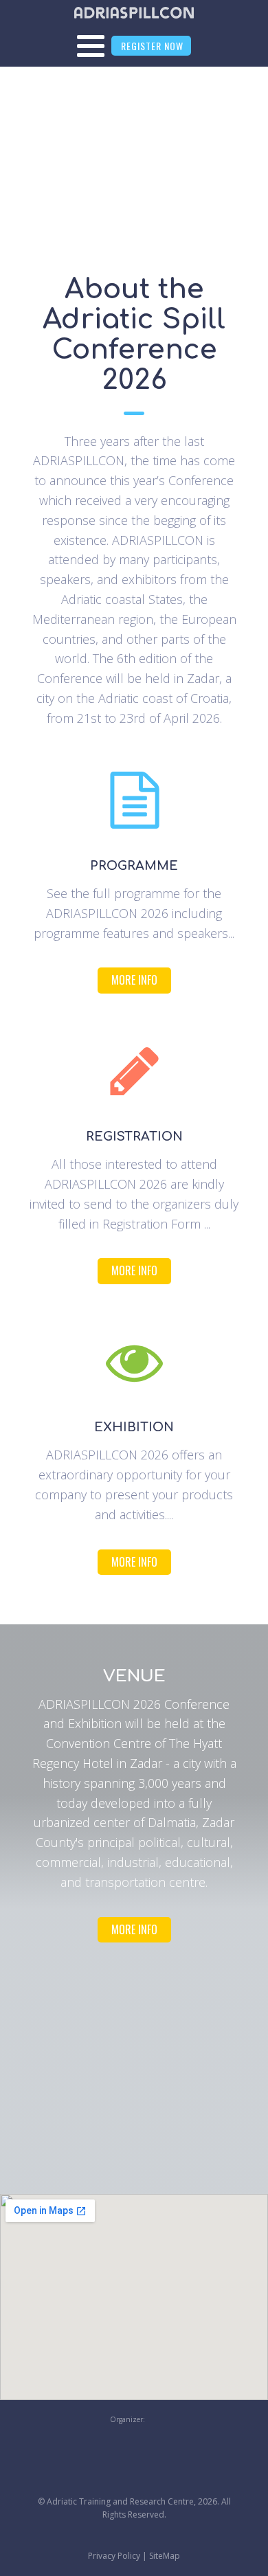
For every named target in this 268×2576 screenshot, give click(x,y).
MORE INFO (134, 980)
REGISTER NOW (152, 46)
